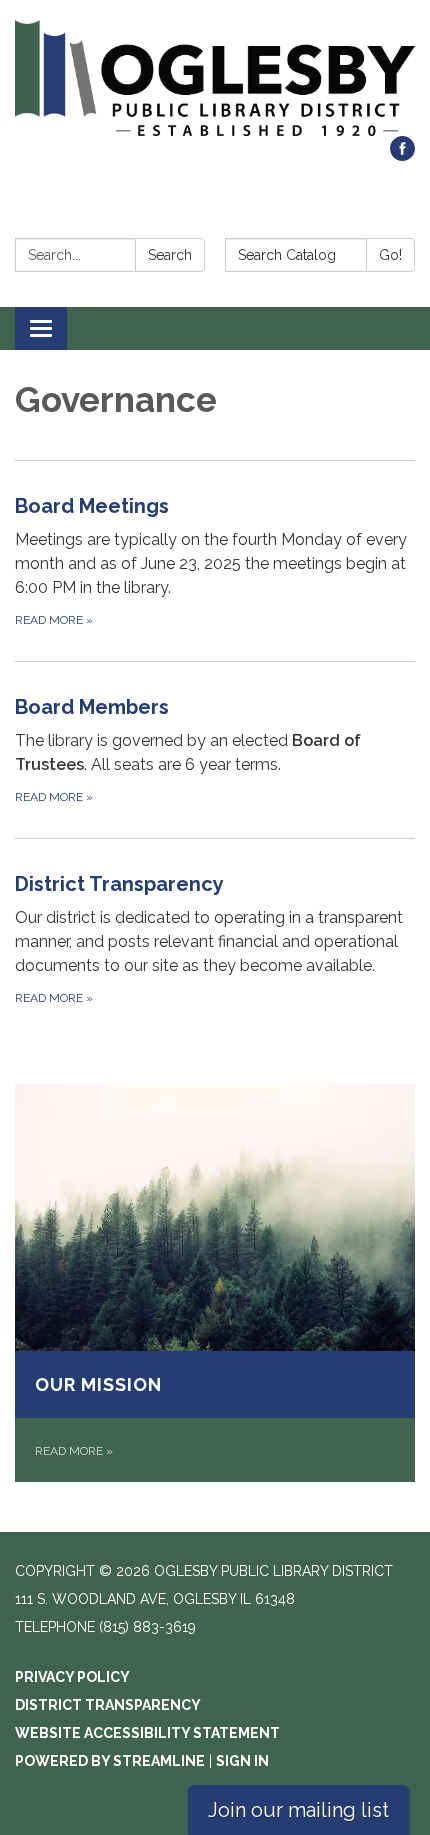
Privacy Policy (72, 1677)
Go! (390, 255)
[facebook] (402, 155)
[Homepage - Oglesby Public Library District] (215, 78)
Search (170, 255)
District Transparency (108, 1705)
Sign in (242, 1761)
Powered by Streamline (110, 1761)
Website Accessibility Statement (147, 1733)
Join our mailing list (298, 1810)
